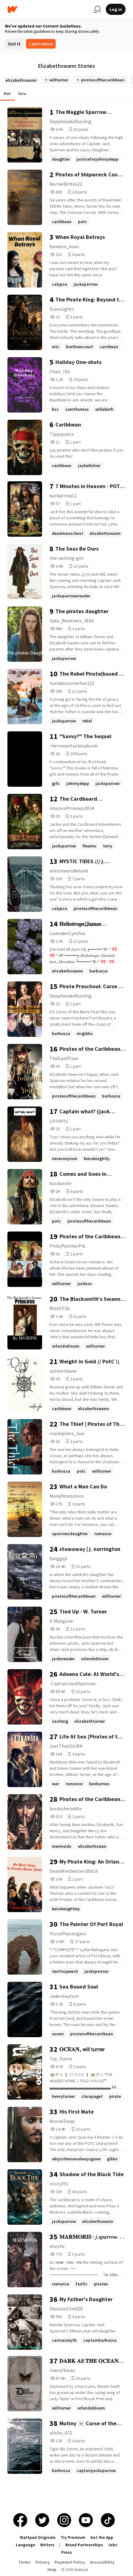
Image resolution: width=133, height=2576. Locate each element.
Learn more (41, 44)
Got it (14, 44)
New (22, 93)
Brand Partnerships (84, 2545)
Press (67, 2552)
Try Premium (73, 2537)
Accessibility (102, 2562)
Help (52, 2570)
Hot (7, 93)
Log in (116, 9)
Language (26, 2545)
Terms (24, 2562)
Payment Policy (70, 2562)
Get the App (102, 2537)
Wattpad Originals (38, 2537)
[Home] (48, 9)
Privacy (43, 2562)
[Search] (97, 9)
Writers (47, 2545)
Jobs (113, 2545)
